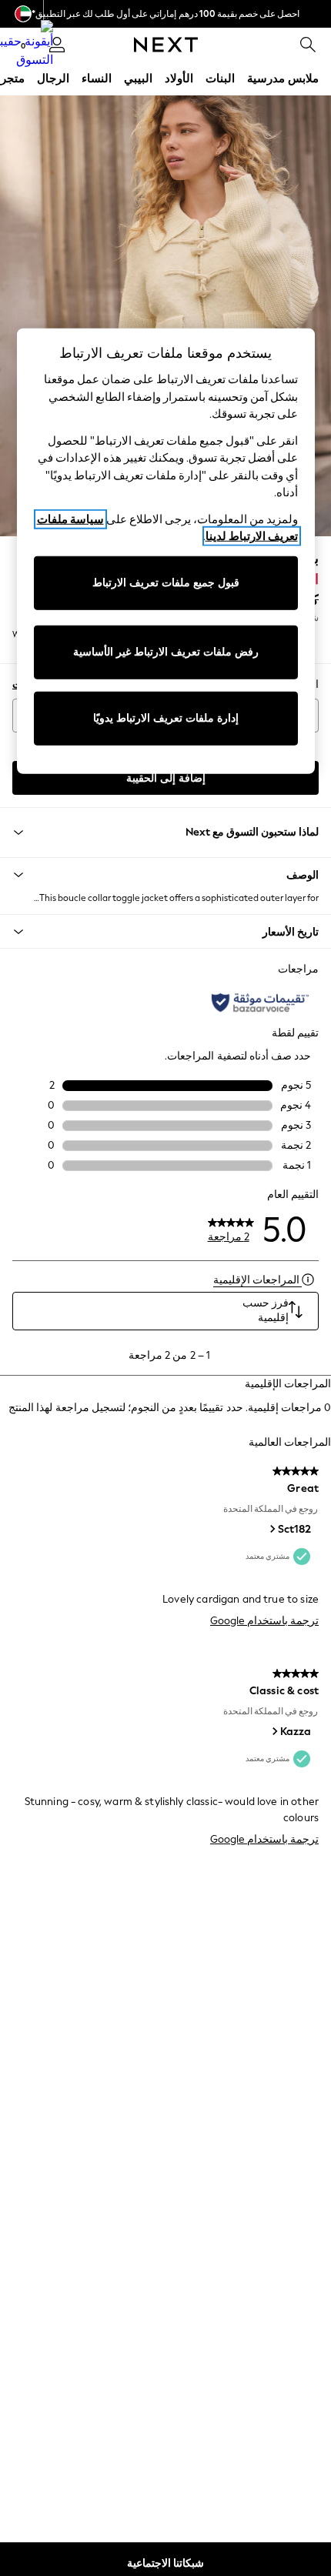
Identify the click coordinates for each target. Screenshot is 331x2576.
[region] (166, 551)
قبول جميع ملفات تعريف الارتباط (166, 583)
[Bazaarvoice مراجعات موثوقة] (260, 1003)
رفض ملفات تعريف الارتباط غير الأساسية (166, 652)
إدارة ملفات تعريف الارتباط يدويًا (166, 718)
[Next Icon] (166, 45)
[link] (308, 45)
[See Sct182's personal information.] (272, 1529)
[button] (165, 875)
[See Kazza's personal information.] (274, 1731)
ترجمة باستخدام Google (264, 1621)
